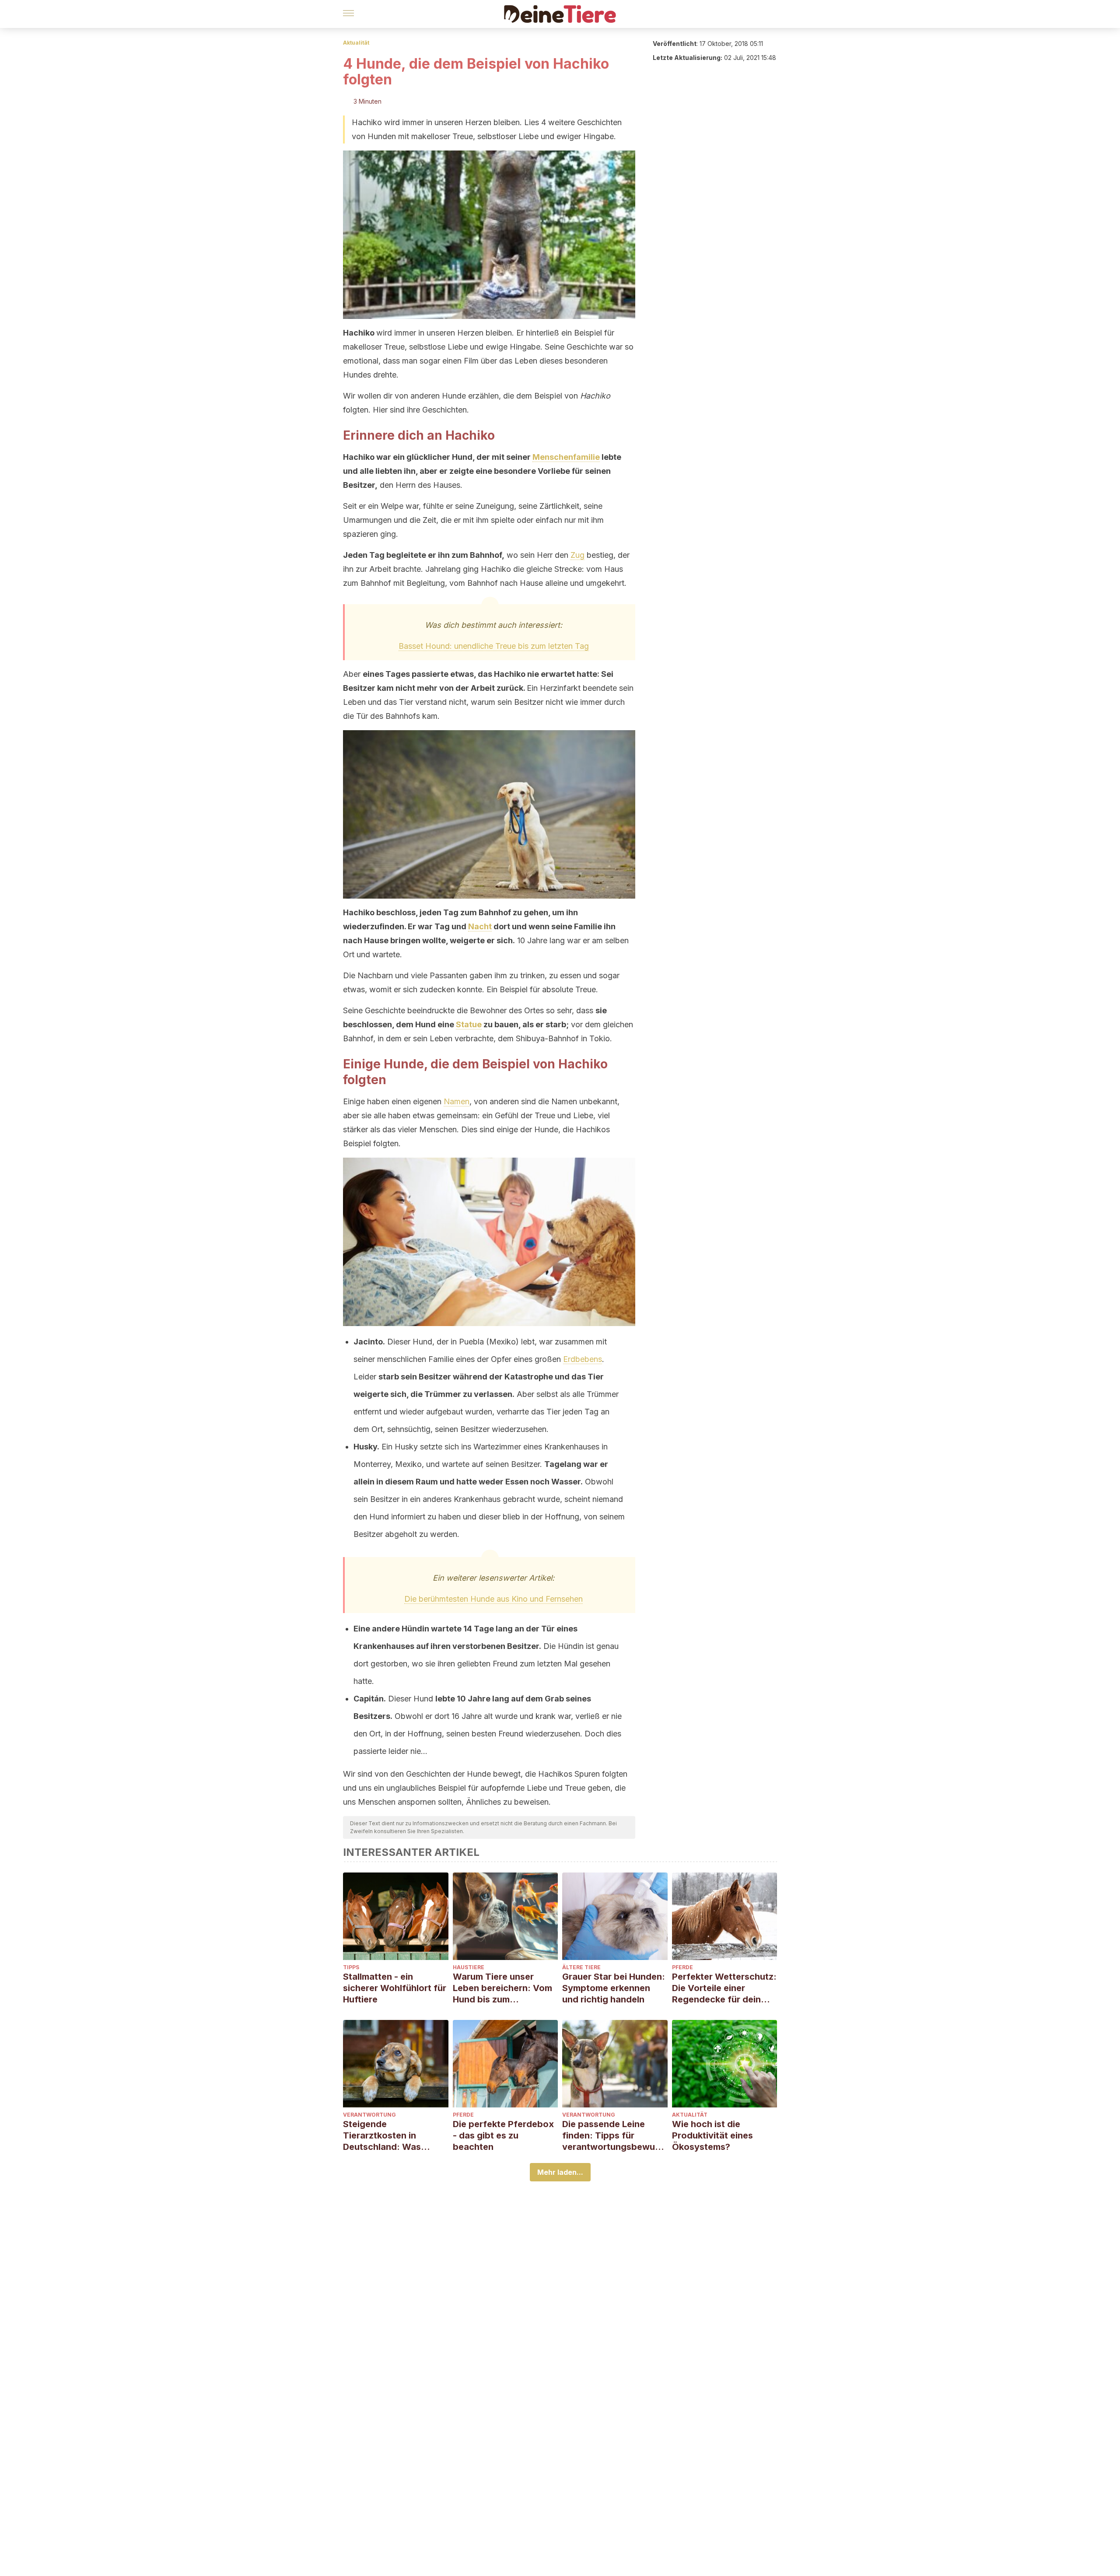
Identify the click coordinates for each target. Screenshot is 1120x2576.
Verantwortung (369, 2115)
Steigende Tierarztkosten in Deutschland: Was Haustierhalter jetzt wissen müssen (384, 2136)
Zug (577, 555)
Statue (469, 1024)
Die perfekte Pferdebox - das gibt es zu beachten (503, 2135)
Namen (457, 1101)
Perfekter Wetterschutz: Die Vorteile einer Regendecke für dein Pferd (724, 1988)
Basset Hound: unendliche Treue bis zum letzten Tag (494, 646)
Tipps (351, 1967)
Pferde (682, 1967)
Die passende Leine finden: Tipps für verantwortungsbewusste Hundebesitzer (613, 2136)
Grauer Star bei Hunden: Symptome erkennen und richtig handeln (614, 1988)
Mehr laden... (560, 2172)
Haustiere (469, 1967)
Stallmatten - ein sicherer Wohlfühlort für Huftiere (395, 1988)
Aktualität (356, 43)
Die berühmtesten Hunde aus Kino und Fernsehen (493, 1599)
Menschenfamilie (566, 457)
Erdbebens (583, 1359)
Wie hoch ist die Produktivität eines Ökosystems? (712, 2135)
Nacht (480, 926)
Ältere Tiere (581, 1967)
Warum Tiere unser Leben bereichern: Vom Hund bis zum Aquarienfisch (502, 1988)
